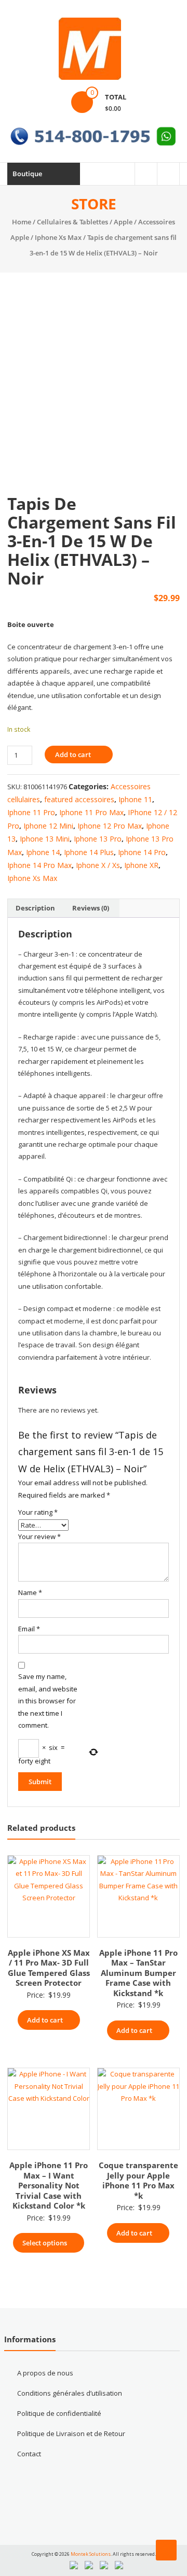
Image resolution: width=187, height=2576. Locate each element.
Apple (123, 222)
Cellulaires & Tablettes (72, 222)
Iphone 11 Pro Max (91, 812)
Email (29, 1629)
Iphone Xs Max (58, 237)
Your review (39, 1536)
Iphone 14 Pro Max (39, 865)
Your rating (38, 1512)
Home (22, 222)
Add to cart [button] (45, 2020)
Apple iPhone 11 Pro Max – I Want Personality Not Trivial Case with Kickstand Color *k (49, 2185)
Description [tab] (35, 908)
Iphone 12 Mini (48, 826)
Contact (29, 2454)
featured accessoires (79, 799)
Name (30, 1592)
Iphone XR (141, 865)
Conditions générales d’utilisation (70, 2393)
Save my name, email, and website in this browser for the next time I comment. (48, 1701)
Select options (45, 2243)
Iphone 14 (43, 852)
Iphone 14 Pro (142, 852)
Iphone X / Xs (98, 865)
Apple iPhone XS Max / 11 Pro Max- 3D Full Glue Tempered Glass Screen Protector (49, 1968)
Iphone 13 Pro (98, 839)
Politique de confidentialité (59, 2413)
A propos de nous (45, 2373)
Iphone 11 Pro (31, 812)
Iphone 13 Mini (45, 839)
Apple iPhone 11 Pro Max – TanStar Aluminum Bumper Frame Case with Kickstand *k (138, 1973)
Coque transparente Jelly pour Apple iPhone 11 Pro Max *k (138, 2180)
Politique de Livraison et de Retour (71, 2433)
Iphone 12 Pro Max (110, 826)
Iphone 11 (135, 799)
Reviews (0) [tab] (91, 908)
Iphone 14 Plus (89, 852)
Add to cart (73, 755)
